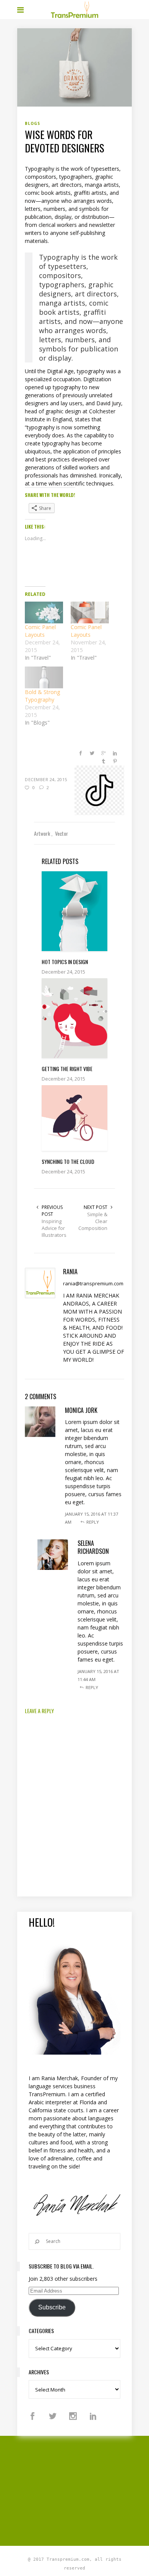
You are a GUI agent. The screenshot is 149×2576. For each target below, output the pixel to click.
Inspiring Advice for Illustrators (54, 1228)
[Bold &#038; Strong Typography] (44, 677)
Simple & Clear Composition (93, 1221)
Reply (93, 1522)
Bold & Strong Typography (42, 696)
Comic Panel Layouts (40, 631)
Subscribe (52, 2307)
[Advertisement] (83, 2490)
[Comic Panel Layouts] (44, 612)
